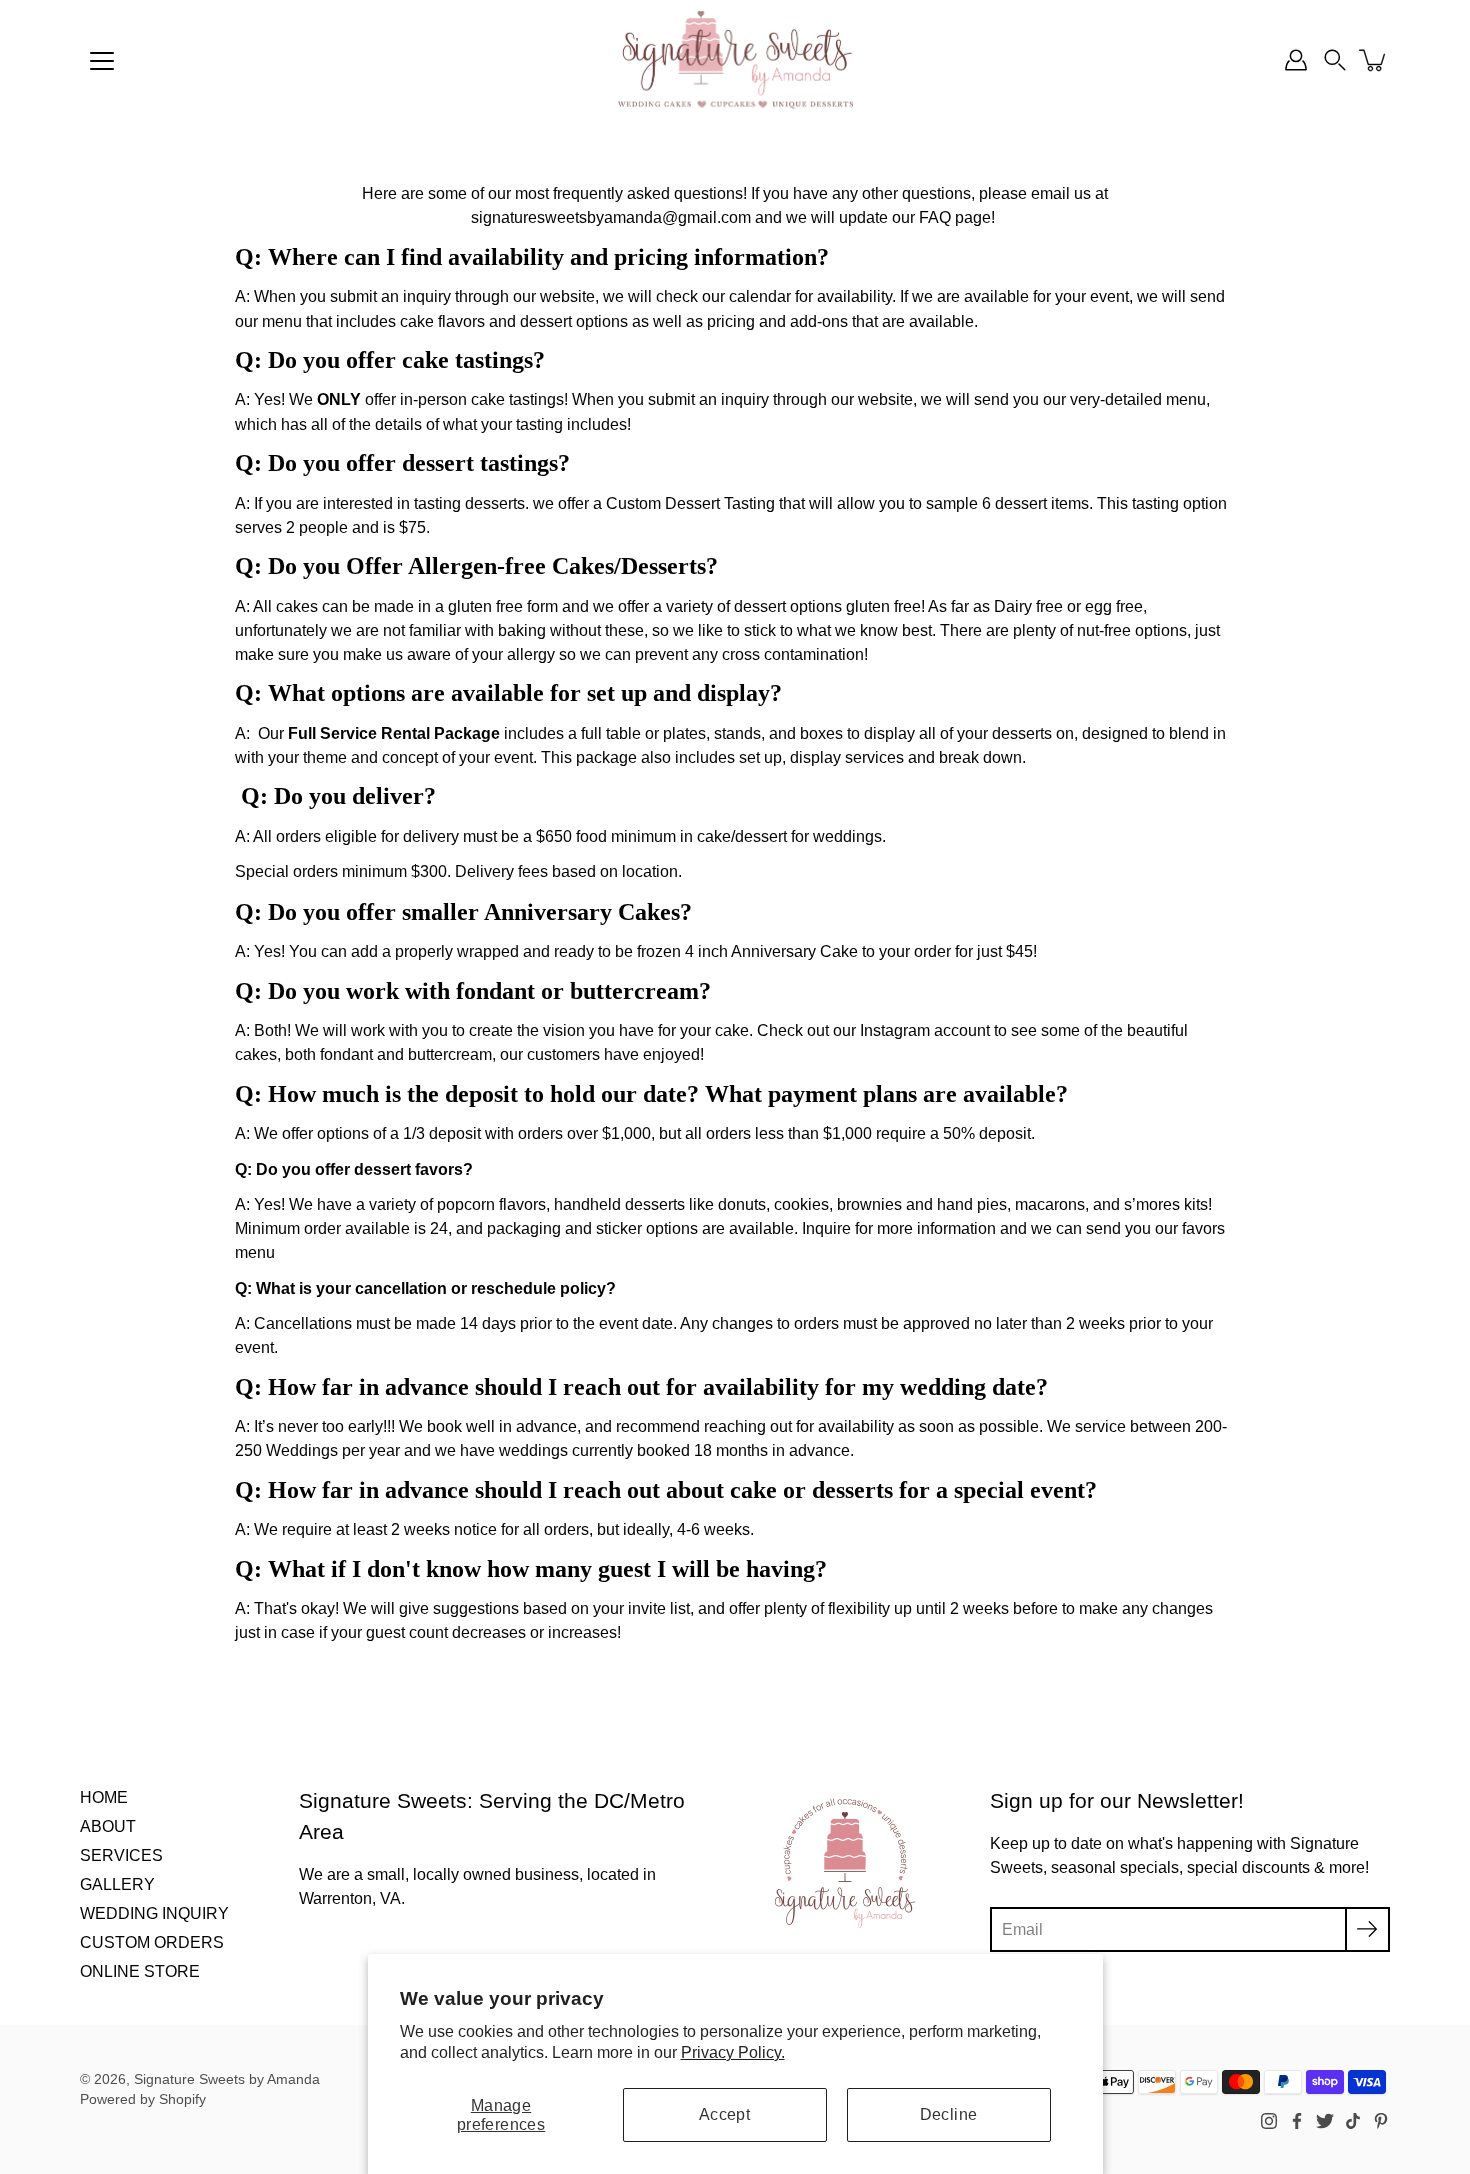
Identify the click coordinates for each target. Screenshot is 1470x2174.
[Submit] (1367, 1929)
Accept (724, 2114)
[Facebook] (1297, 2121)
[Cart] (1374, 60)
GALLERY (117, 1884)
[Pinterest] (1381, 2121)
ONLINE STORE (140, 1971)
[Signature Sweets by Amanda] (735, 60)
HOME (104, 1797)
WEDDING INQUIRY (154, 1913)
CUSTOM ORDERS (152, 1942)
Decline (949, 2114)
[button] (1335, 60)
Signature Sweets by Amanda (227, 2079)
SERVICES (121, 1855)
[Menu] (102, 61)
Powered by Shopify (143, 2099)
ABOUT (108, 1826)
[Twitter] (1325, 2121)
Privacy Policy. (733, 2052)
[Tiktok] (1353, 2121)
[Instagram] (1269, 2121)
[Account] (1296, 60)
